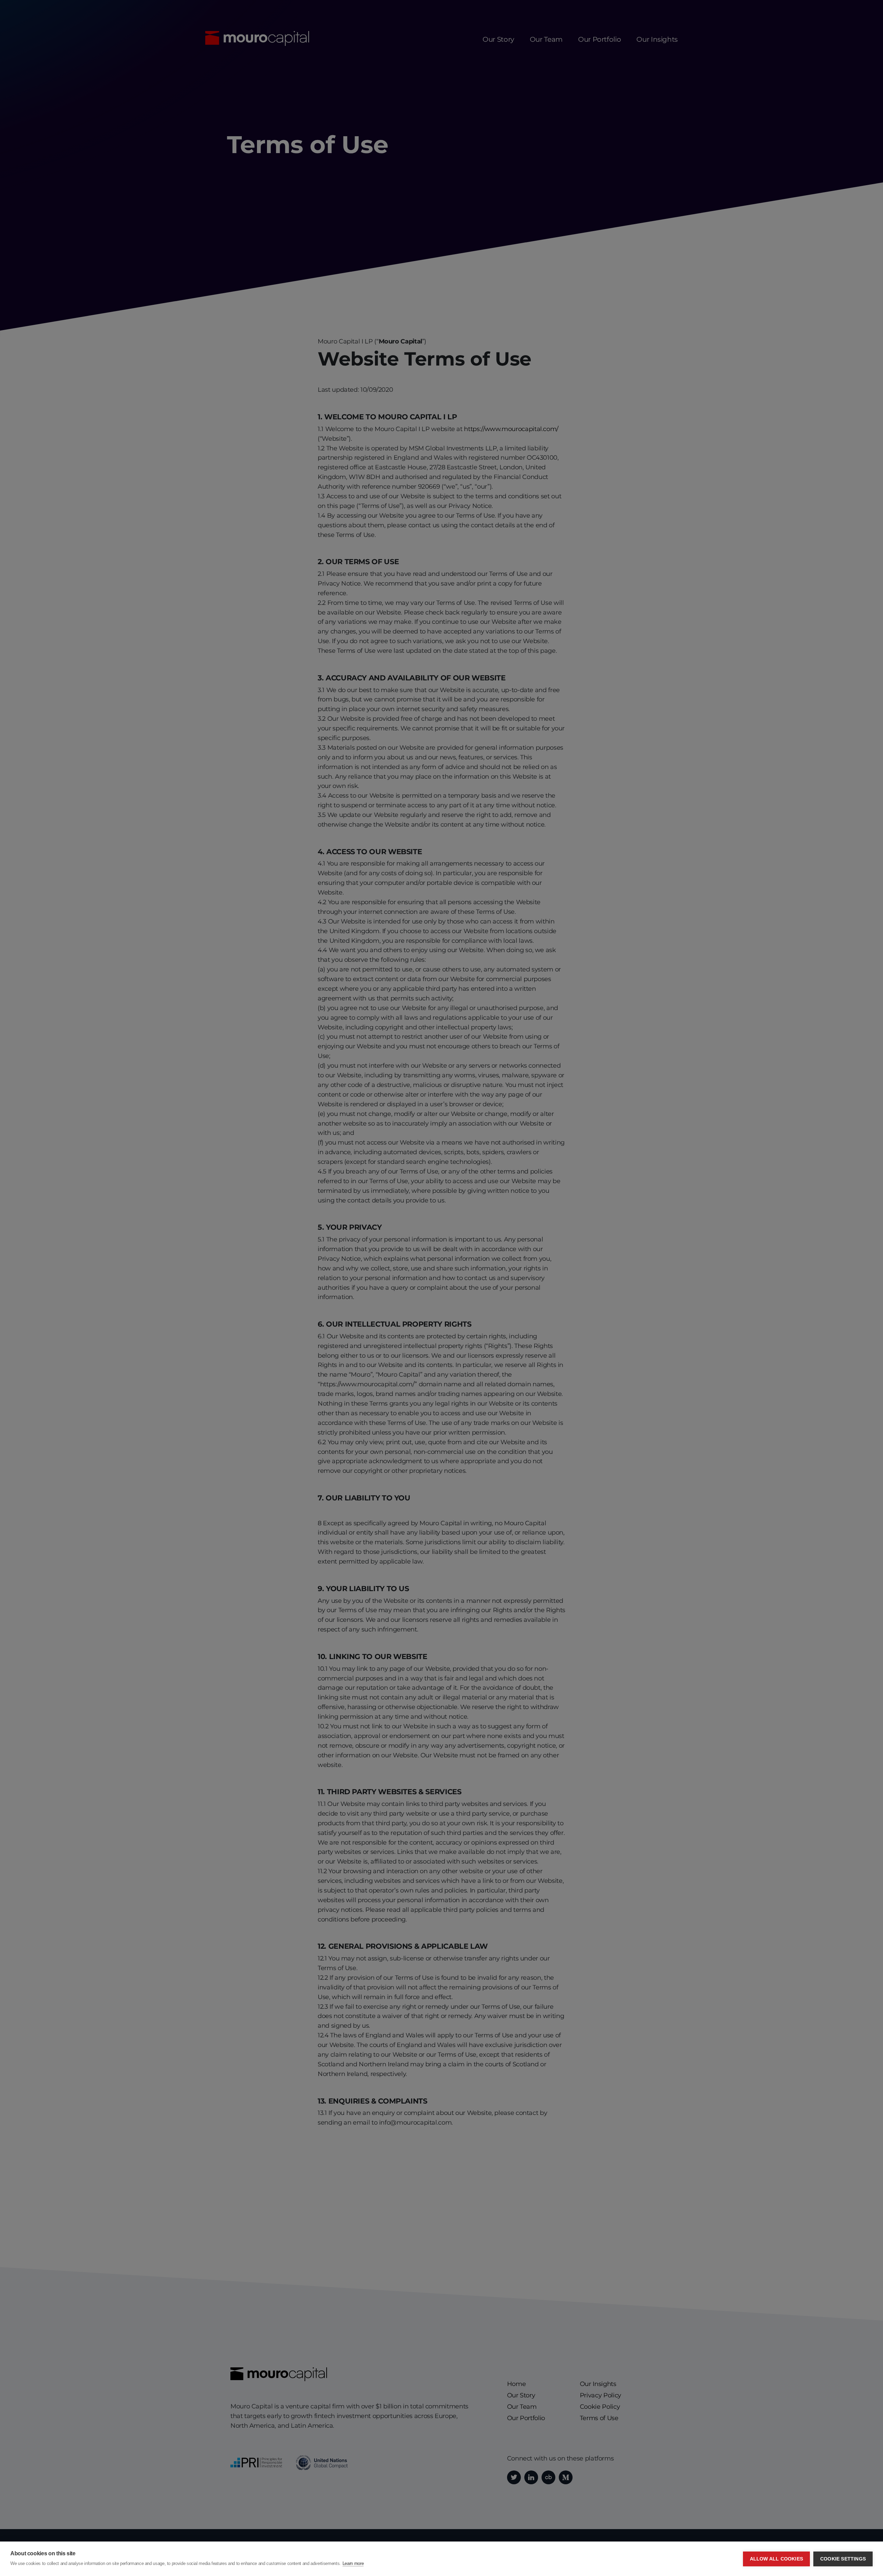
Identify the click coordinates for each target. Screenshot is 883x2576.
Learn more (353, 2563)
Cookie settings (843, 2559)
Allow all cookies (776, 2559)
